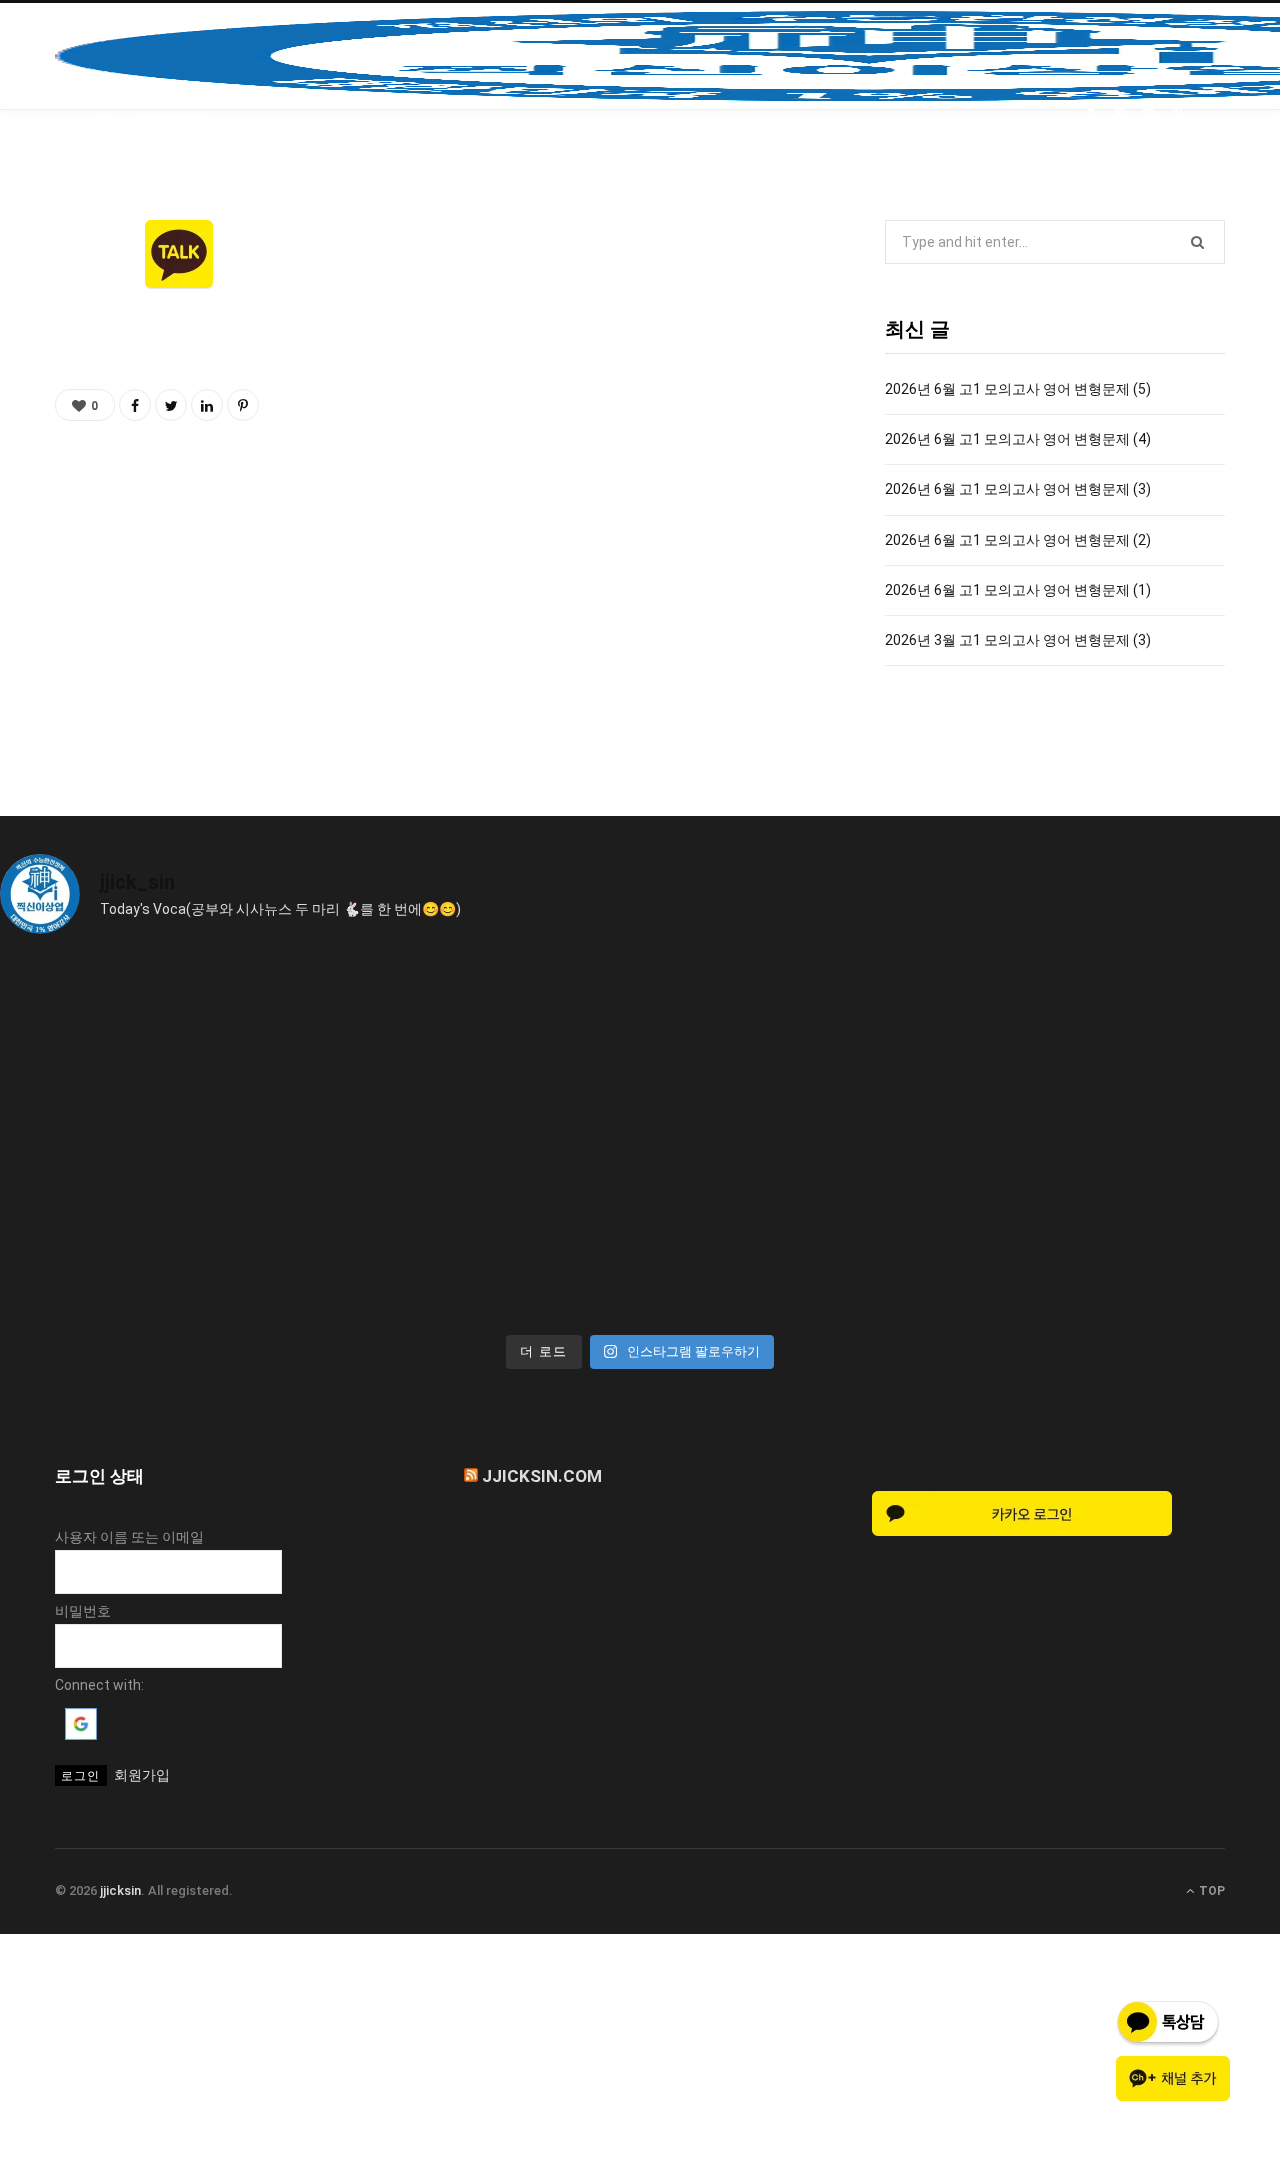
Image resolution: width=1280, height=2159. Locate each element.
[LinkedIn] (1148, 111)
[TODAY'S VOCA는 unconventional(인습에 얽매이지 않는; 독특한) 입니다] (156, 1230)
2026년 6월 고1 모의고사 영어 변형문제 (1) (1018, 590)
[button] (81, 1735)
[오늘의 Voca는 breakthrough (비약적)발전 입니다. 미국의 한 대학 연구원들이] (801, 1045)
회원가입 (142, 1775)
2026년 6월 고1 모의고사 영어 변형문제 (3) (1018, 489)
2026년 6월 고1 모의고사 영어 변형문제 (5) (1018, 389)
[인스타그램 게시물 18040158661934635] (156, 1045)
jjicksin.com (542, 1476)
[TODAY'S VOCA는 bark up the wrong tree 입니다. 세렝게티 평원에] (479, 1045)
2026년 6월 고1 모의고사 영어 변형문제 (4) (1018, 439)
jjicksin (120, 1890)
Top (1210, 1891)
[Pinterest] (1177, 111)
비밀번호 (83, 1611)
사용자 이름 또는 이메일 (129, 1537)
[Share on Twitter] (1119, 111)
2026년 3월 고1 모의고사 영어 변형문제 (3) (1018, 640)
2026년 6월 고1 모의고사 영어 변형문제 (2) (1018, 540)
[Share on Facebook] (1090, 111)
